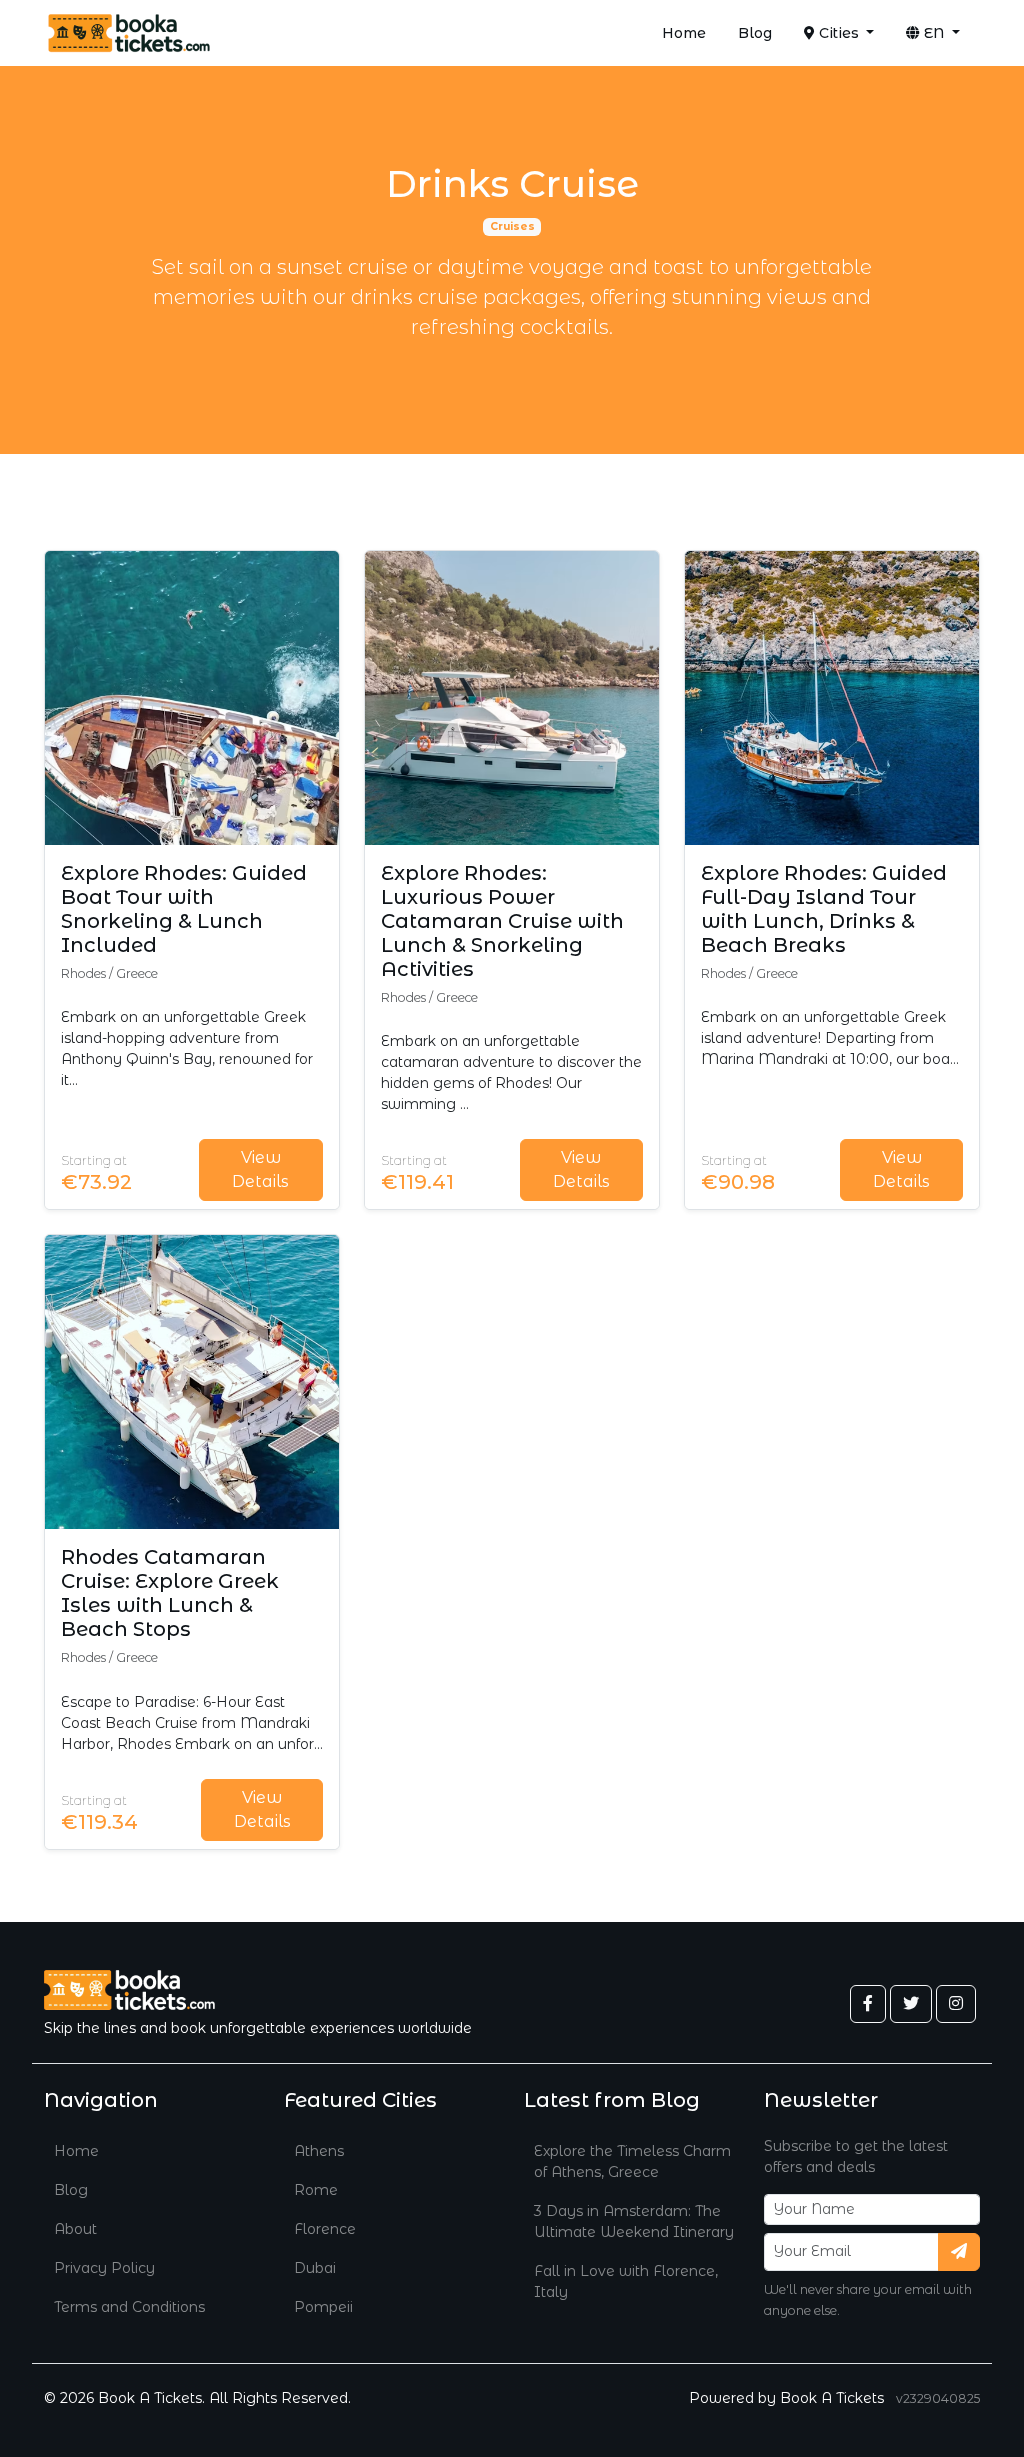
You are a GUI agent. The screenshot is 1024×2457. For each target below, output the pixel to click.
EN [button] (934, 33)
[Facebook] (868, 2004)
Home (684, 33)
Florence (325, 2229)
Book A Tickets (832, 2398)
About (75, 2229)
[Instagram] (956, 2004)
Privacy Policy (104, 2268)
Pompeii (323, 2307)
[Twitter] (911, 2004)
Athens (319, 2151)
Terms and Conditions (129, 2307)
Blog (755, 33)
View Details (260, 1169)
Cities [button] (839, 33)
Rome (316, 2190)
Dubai (315, 2268)
